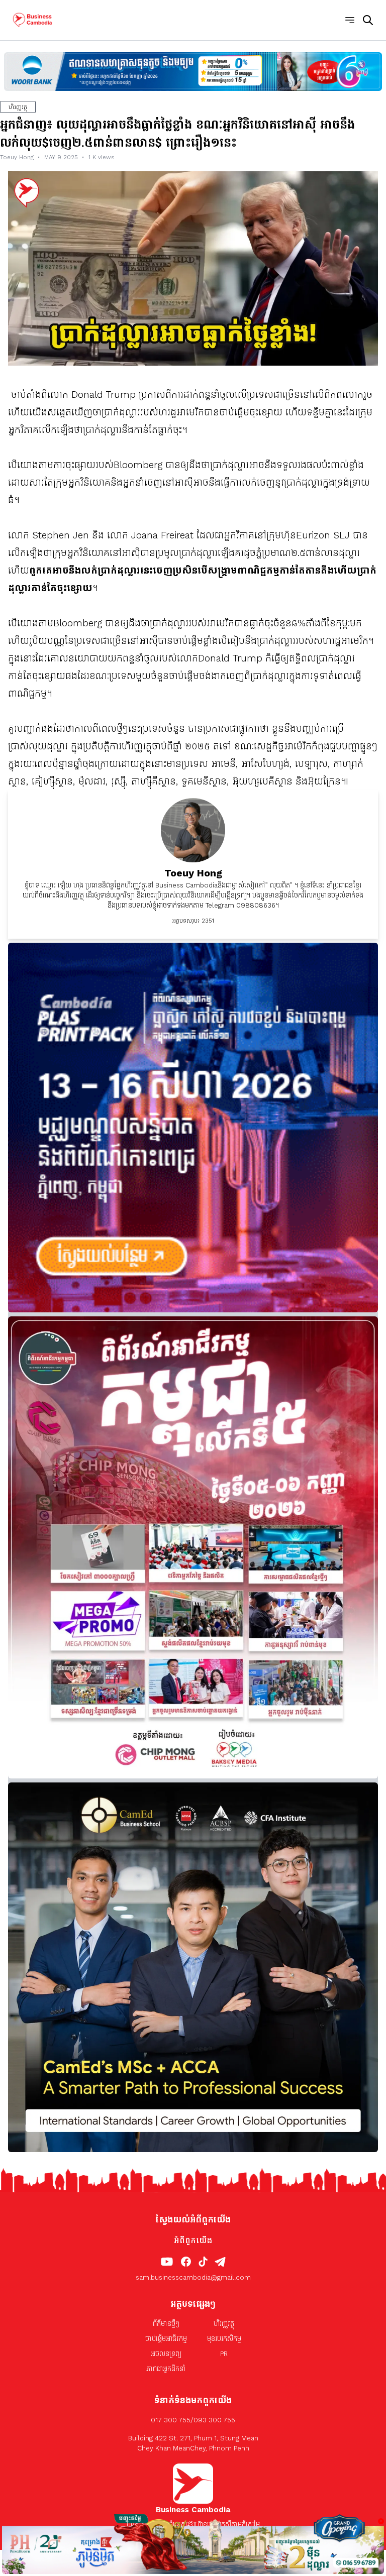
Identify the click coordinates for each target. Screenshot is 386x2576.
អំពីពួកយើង (193, 2240)
